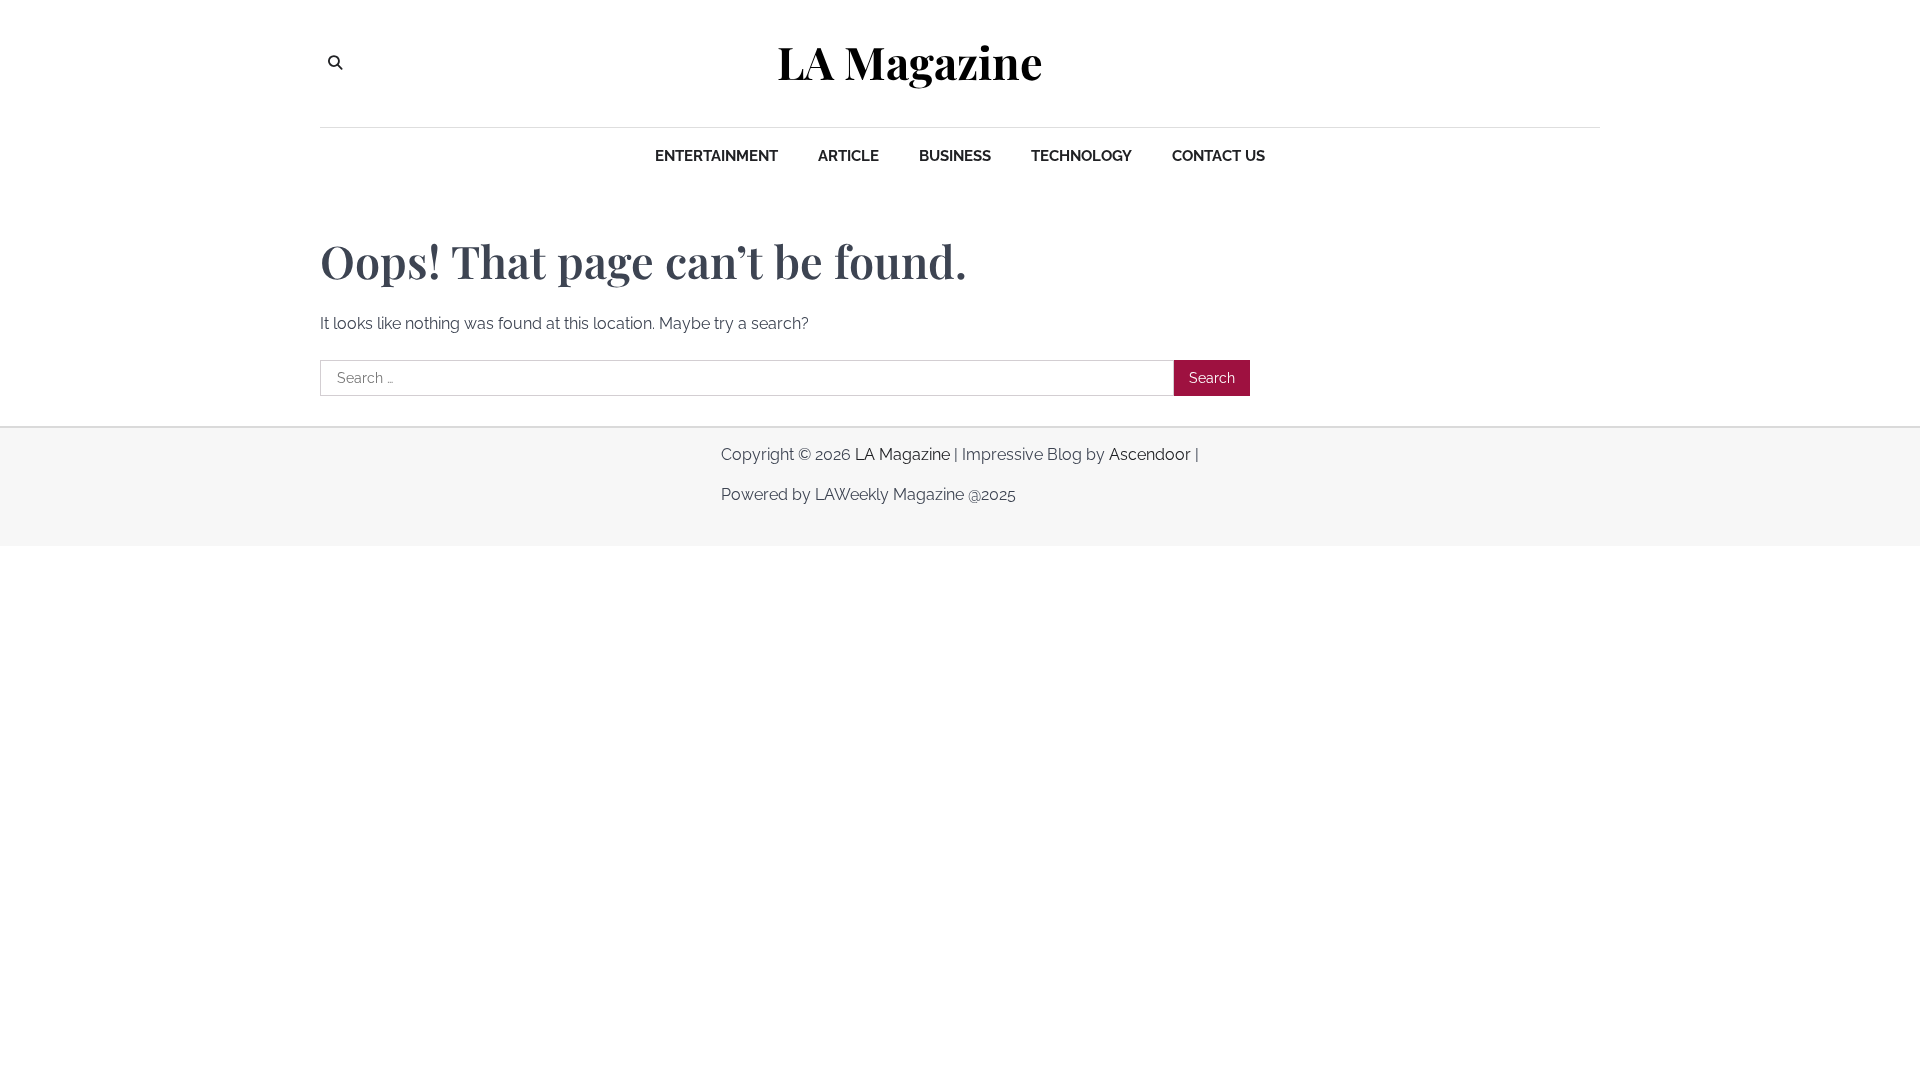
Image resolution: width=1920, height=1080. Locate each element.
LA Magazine (910, 62)
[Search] (335, 63)
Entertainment (716, 156)
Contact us (1218, 156)
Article (848, 156)
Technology (1081, 156)
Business (955, 156)
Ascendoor (1150, 454)
